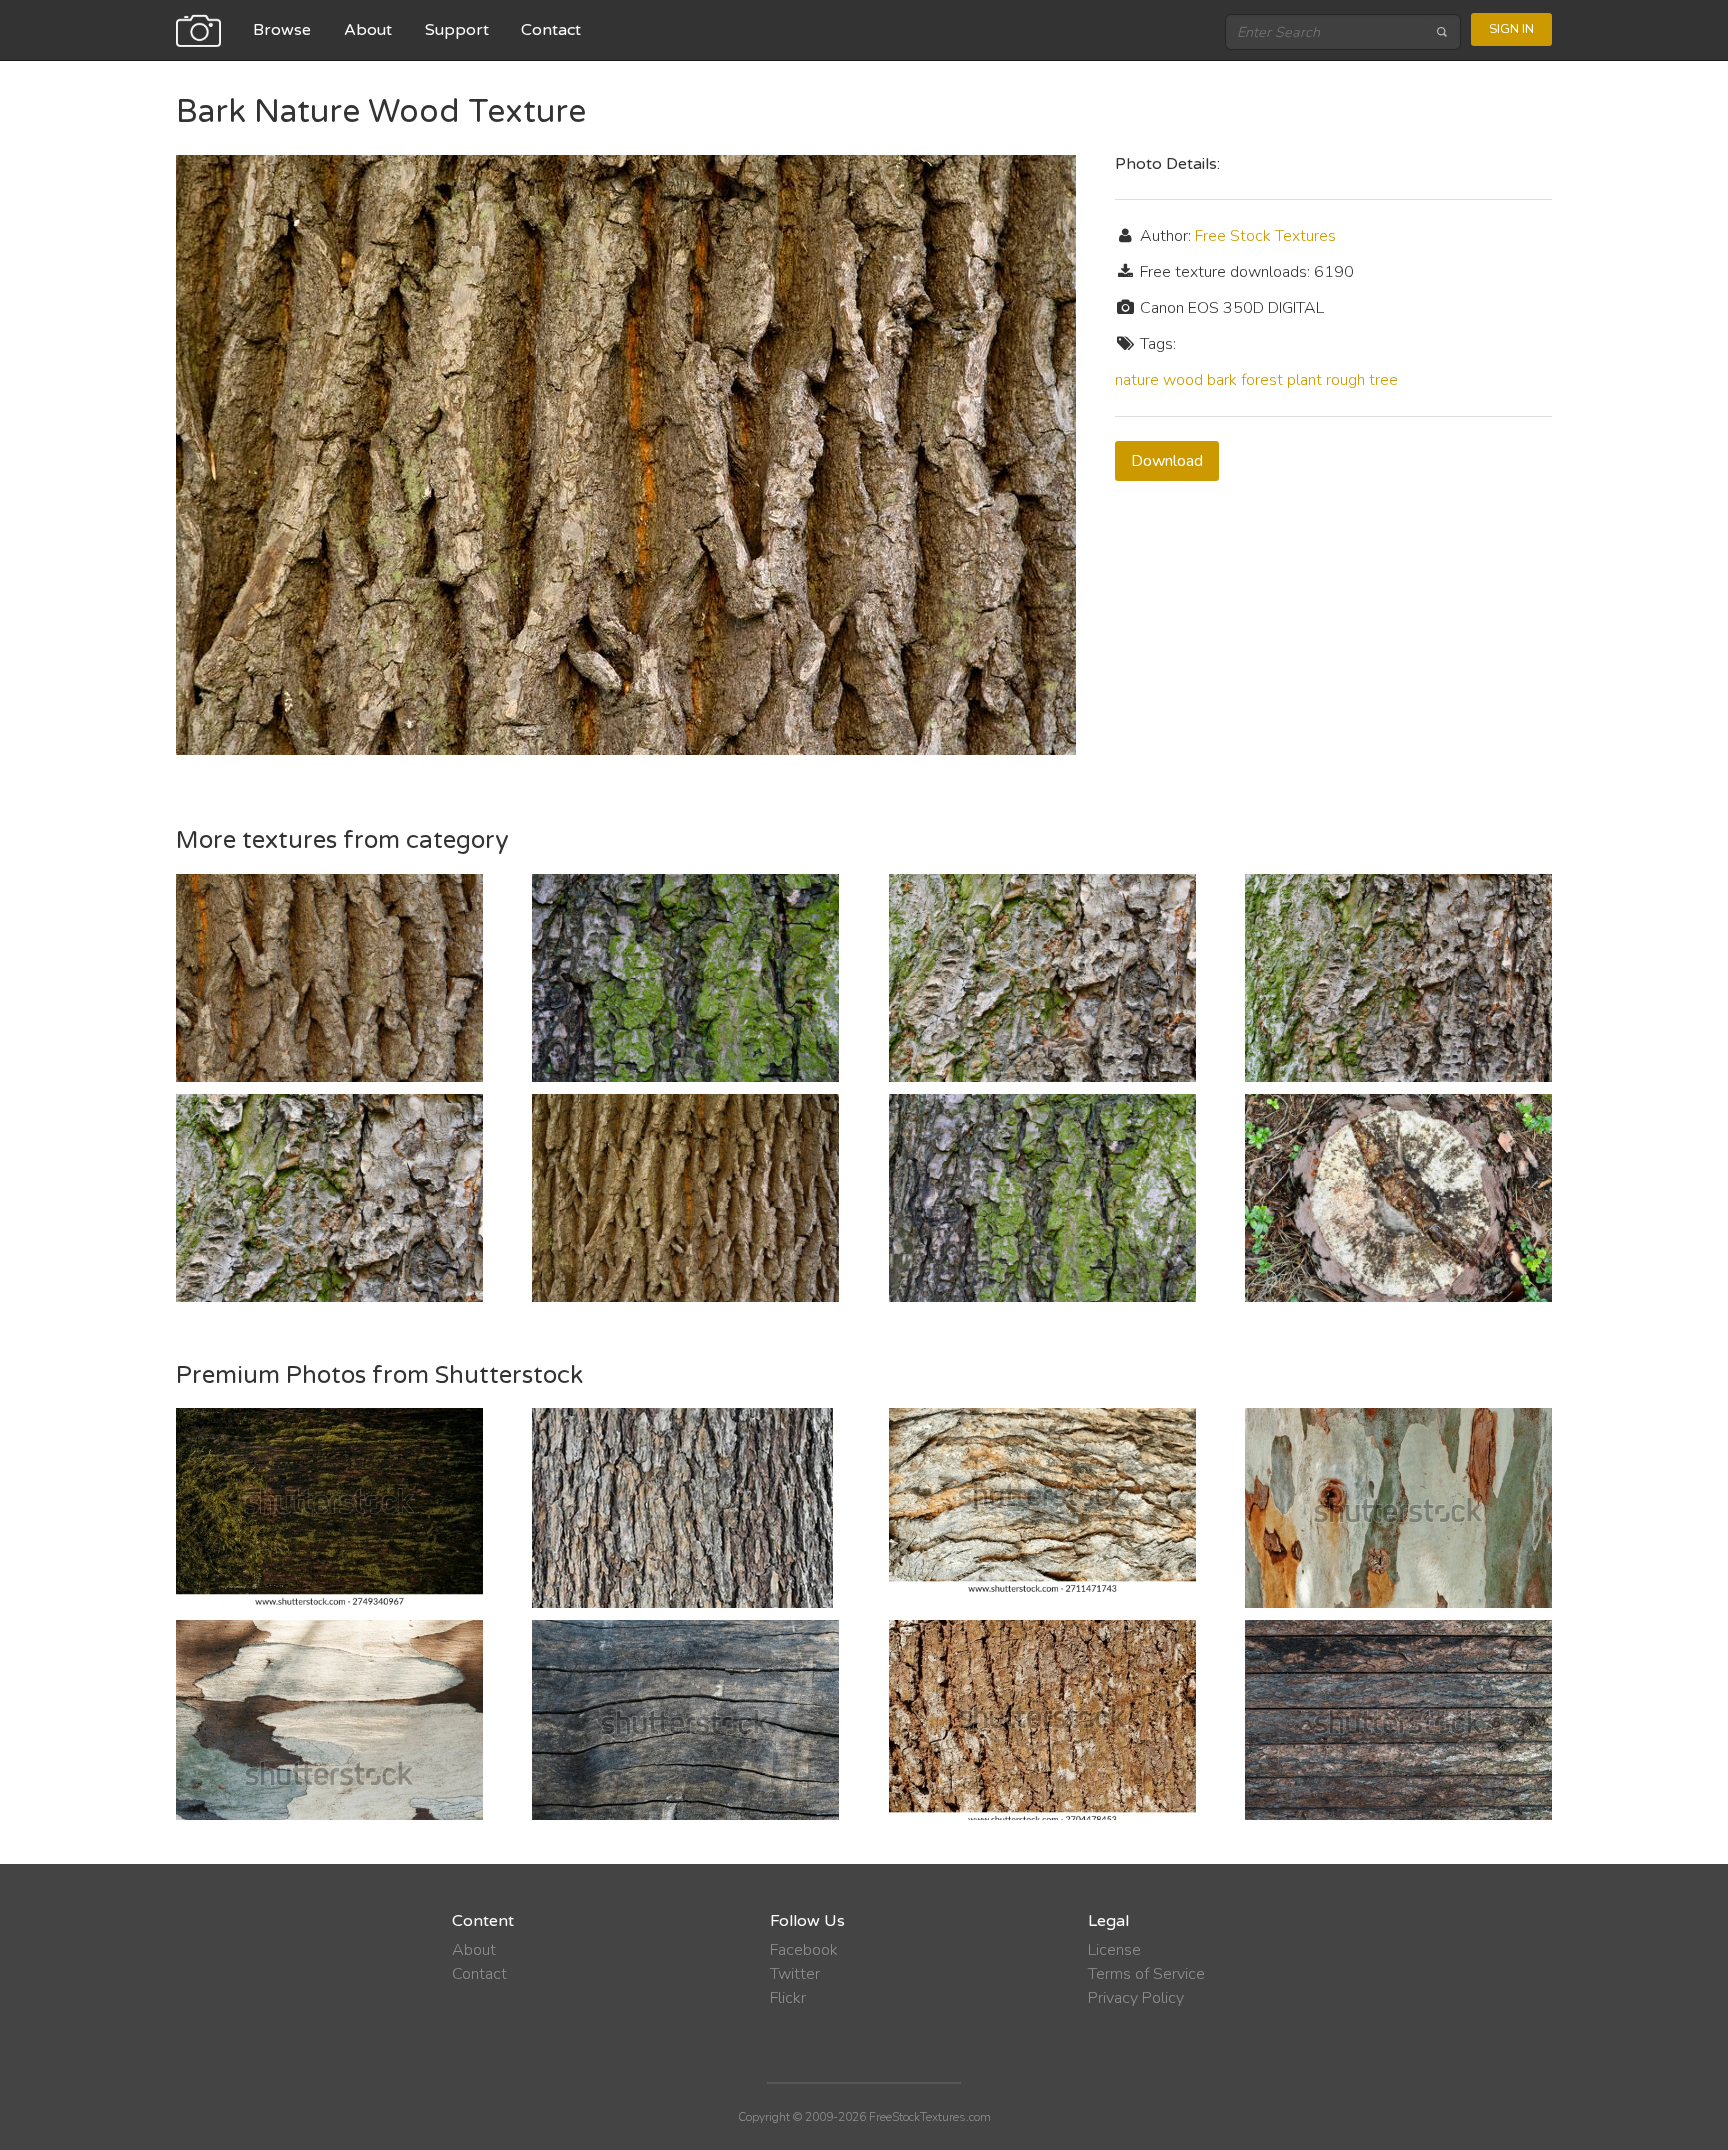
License (1114, 1950)
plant (1304, 380)
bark (1222, 380)
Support (457, 30)
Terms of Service (1146, 1974)
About (368, 30)
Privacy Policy (1136, 1998)
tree (1383, 380)
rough (1345, 380)
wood (1183, 380)
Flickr (788, 1998)
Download (1167, 461)
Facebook (804, 1950)
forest (1262, 380)
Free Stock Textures (1265, 236)
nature (1137, 380)
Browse (282, 30)
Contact (551, 30)
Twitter (795, 1974)
